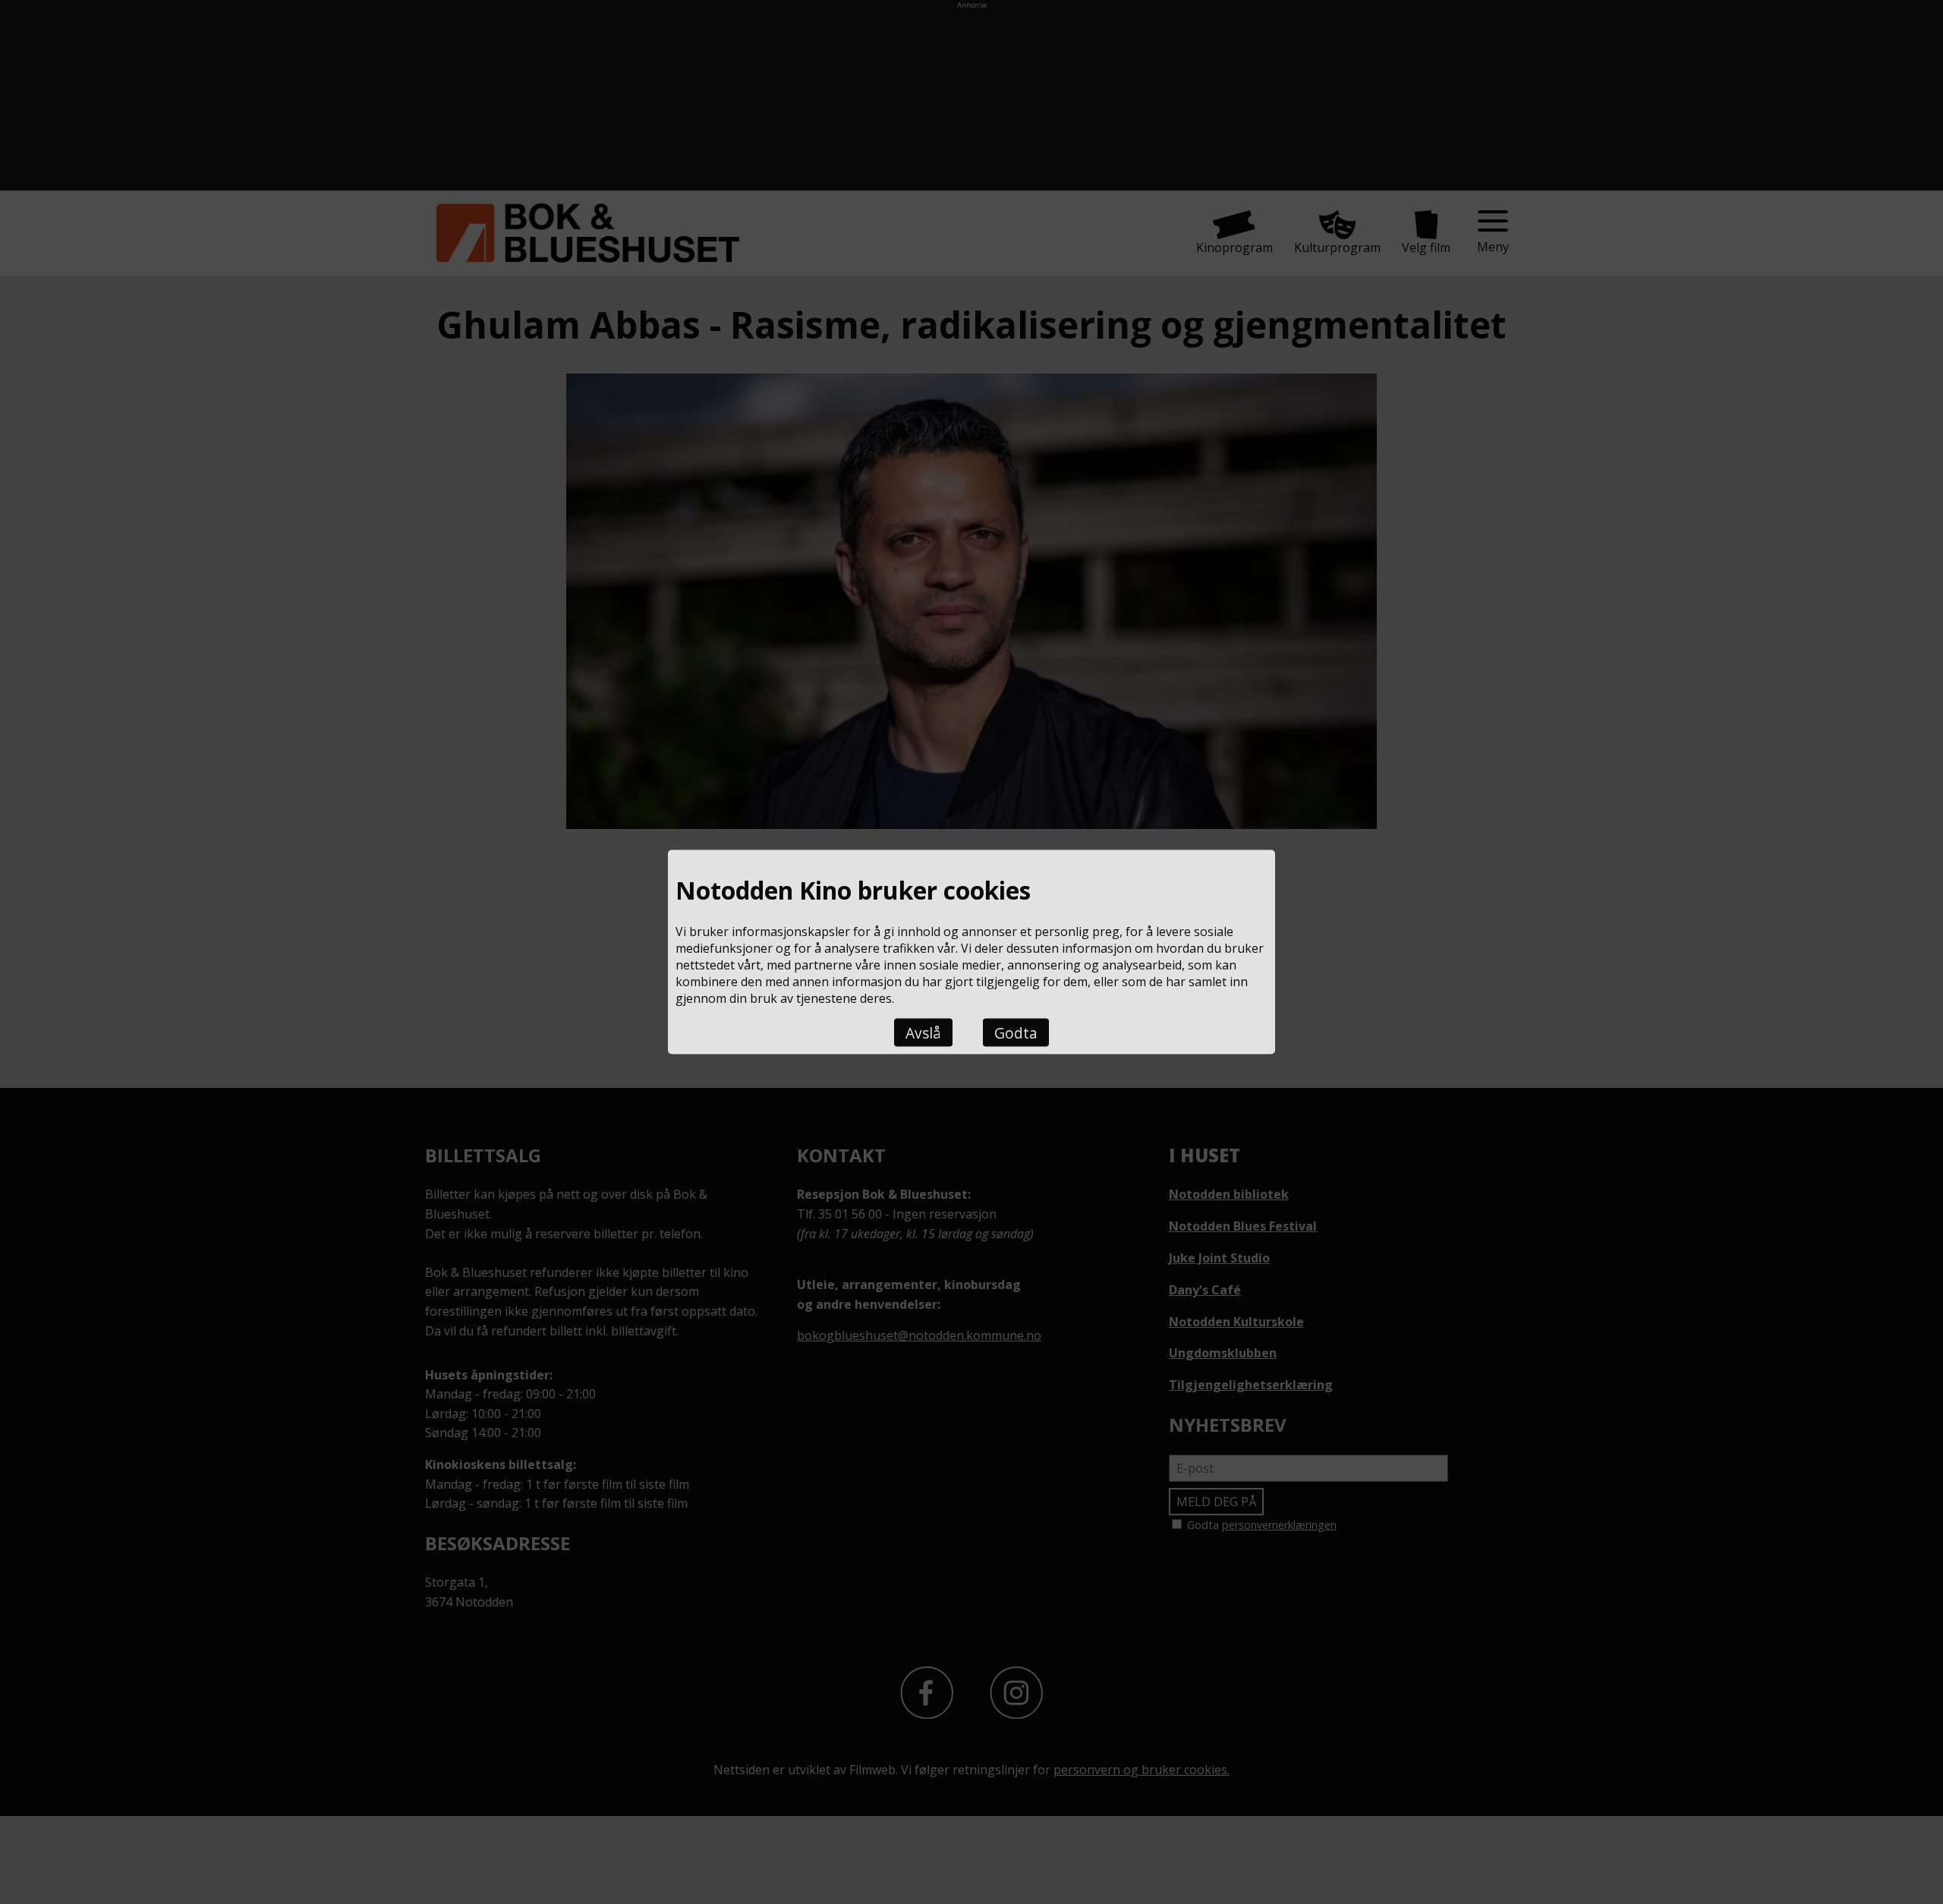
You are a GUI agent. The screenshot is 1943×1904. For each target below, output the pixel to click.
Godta (1016, 1032)
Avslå (923, 1032)
